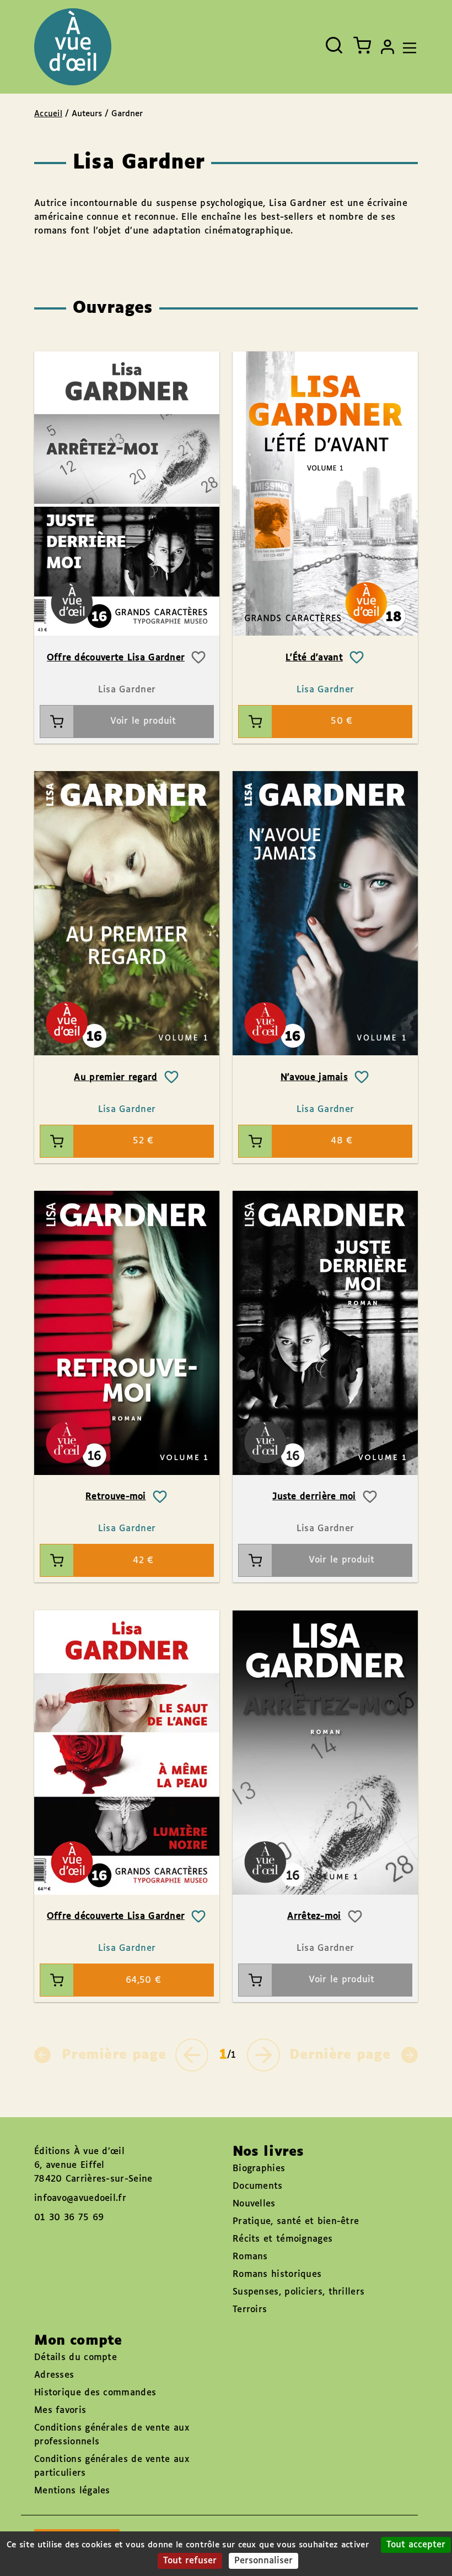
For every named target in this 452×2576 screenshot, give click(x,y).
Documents (258, 2186)
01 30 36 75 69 (69, 2218)
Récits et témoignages (282, 2239)
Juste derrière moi (314, 1497)
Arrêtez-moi (314, 1916)
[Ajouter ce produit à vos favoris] (198, 658)
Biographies (259, 2169)
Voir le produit (143, 721)
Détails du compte (76, 2358)
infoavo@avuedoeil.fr (80, 2198)
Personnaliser (263, 2561)
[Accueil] (73, 47)
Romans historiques (277, 2274)
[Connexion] (388, 47)
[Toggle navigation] (407, 47)
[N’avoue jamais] (325, 913)
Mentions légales (72, 2491)
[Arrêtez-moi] (325, 1752)
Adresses (54, 2375)
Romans (250, 2257)
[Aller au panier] (362, 45)
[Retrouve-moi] (127, 1333)
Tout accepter (416, 2545)
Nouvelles (254, 2204)
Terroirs (250, 2310)
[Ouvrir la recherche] (334, 45)
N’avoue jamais (314, 1078)
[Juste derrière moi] (325, 1333)
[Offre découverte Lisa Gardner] (127, 494)
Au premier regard (115, 1078)
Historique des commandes (95, 2393)
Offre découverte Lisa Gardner (116, 658)
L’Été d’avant (314, 658)
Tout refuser (190, 2561)
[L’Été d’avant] (325, 494)
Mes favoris (60, 2410)
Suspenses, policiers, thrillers (298, 2292)
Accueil (48, 114)
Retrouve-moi (116, 1497)
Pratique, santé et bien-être (296, 2222)
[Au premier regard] (127, 913)
